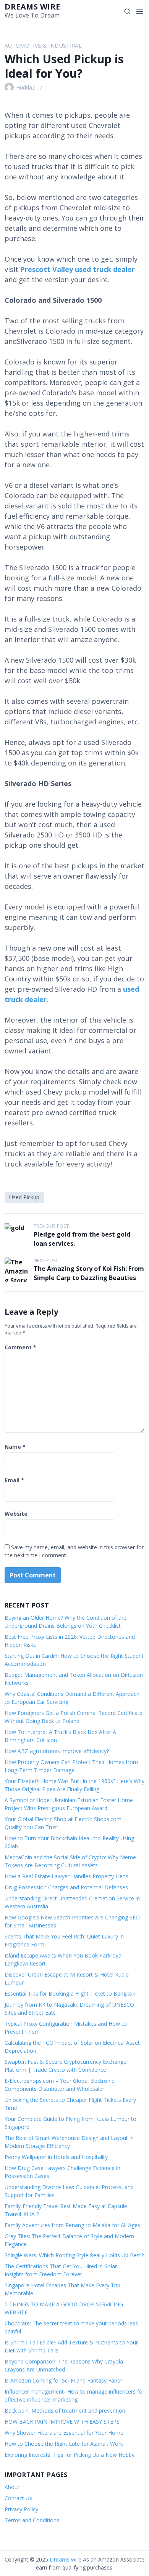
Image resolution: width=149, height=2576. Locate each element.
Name (15, 1447)
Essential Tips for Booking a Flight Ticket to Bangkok (70, 1994)
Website (16, 1514)
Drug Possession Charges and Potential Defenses (66, 1887)
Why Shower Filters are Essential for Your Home (64, 2433)
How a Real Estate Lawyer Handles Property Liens (66, 1876)
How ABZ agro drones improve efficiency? (57, 1751)
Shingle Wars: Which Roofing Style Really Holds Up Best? (74, 2255)
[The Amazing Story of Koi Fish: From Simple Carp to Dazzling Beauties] (17, 1270)
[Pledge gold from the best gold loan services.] (17, 1235)
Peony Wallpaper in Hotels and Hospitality (56, 2157)
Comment (20, 1347)
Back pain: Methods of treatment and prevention (65, 2411)
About (12, 2487)
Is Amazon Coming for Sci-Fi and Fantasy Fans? (63, 2380)
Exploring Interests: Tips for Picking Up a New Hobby (70, 2455)
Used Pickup (24, 1197)
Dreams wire (32, 7)
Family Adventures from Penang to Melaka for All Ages (72, 2225)
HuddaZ (26, 87)
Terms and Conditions (32, 2520)
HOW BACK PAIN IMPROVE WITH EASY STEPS (62, 2422)
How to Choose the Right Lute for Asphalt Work (64, 2444)
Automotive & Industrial (43, 46)
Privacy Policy (21, 2509)
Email (14, 1480)
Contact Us (18, 2498)
